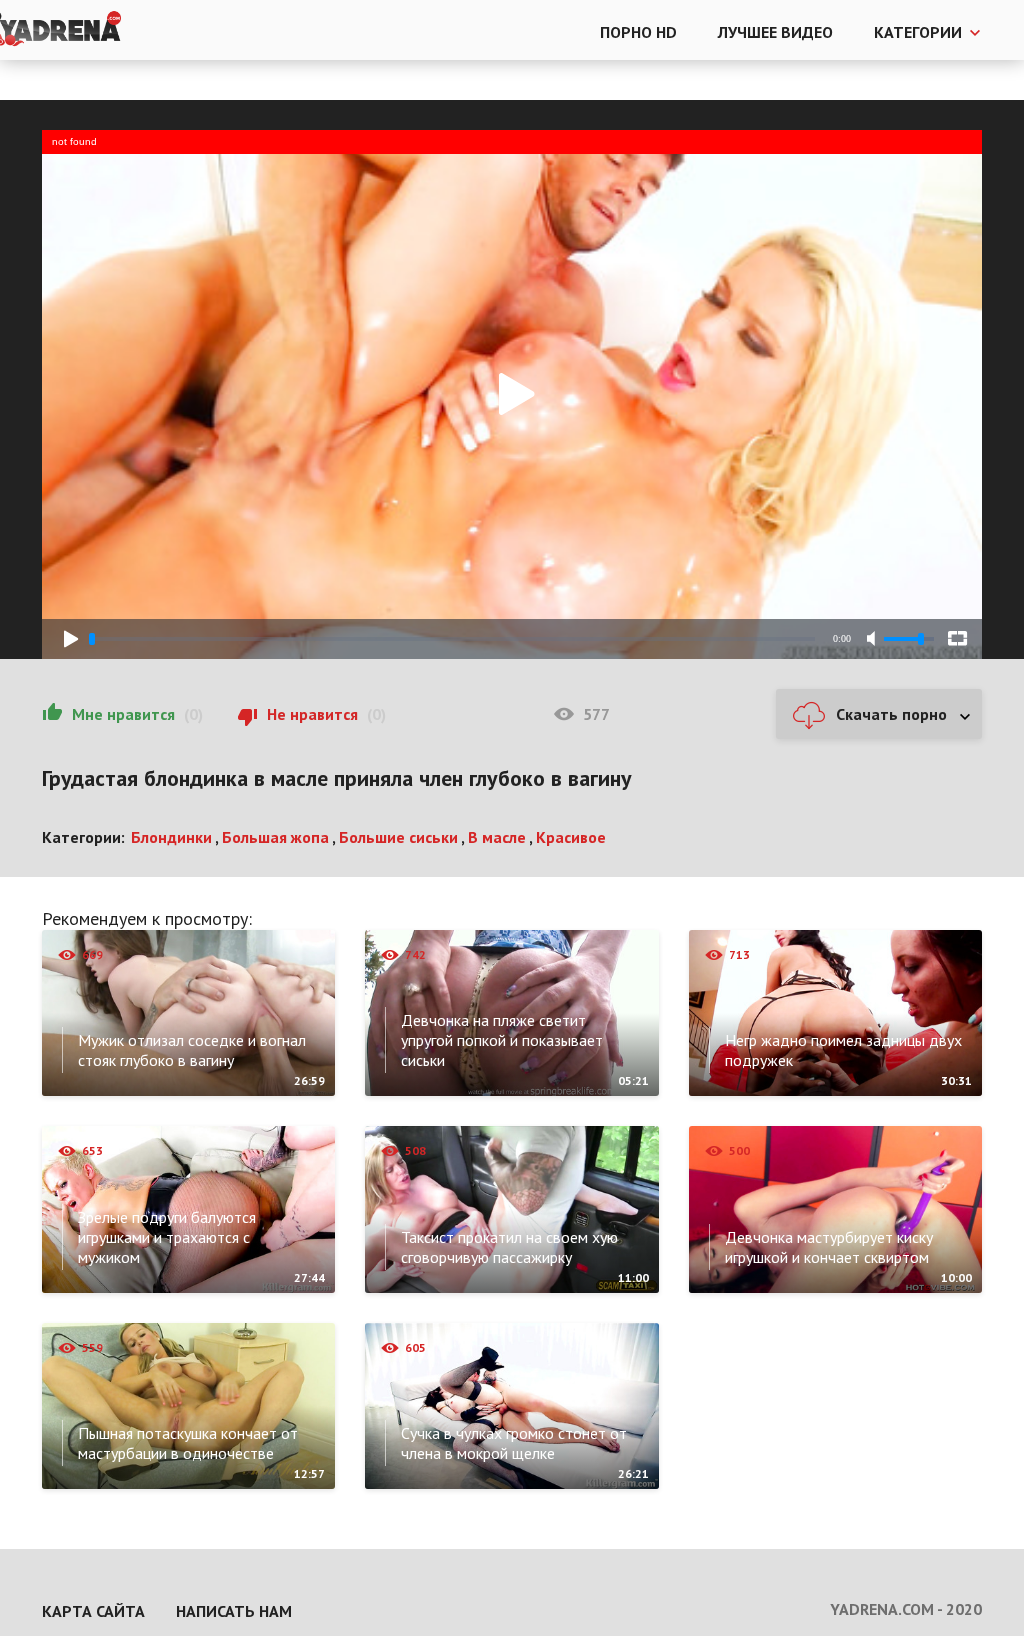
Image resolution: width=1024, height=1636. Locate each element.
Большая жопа (275, 837)
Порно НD (638, 32)
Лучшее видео (775, 32)
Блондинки (171, 837)
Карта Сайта (93, 1611)
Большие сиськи (398, 837)
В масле (497, 837)
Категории (918, 32)
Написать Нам (234, 1611)
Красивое (571, 837)
